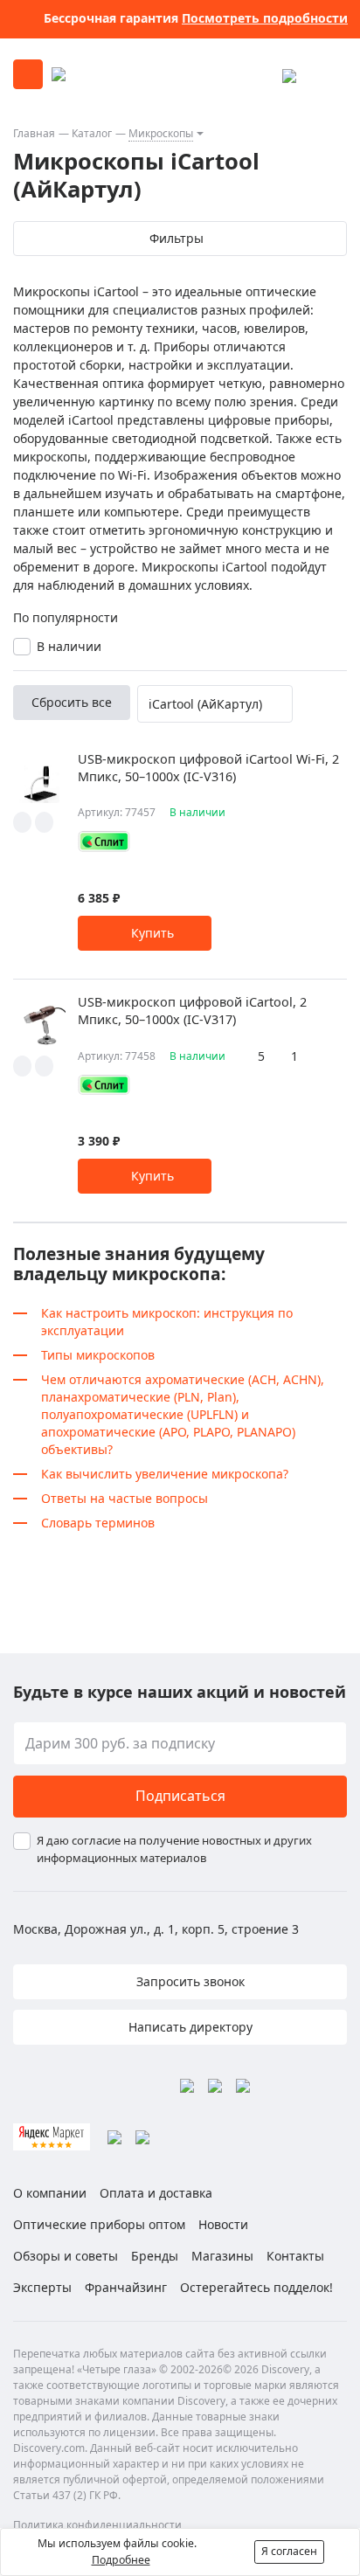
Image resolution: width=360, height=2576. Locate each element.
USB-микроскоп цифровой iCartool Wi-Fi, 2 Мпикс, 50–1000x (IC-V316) (208, 768)
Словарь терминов (98, 1523)
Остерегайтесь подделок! (256, 2287)
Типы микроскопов (98, 1355)
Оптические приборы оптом (99, 2224)
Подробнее (121, 2560)
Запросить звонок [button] (189, 1981)
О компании (50, 2193)
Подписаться (180, 1796)
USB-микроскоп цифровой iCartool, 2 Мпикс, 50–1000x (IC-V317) (192, 1011)
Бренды (155, 2256)
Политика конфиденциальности (97, 2525)
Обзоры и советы (66, 2256)
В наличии (69, 646)
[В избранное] (22, 822)
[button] (145, 933)
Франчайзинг (126, 2287)
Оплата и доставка (156, 2193)
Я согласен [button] (289, 2551)
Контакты (295, 2256)
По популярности (66, 617)
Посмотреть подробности (265, 18)
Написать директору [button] (189, 2027)
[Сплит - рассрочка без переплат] (104, 841)
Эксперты (42, 2287)
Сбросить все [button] (72, 702)
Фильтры (177, 238)
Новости (223, 2224)
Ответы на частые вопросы (125, 1498)
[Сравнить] (44, 822)
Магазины (222, 2256)
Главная (34, 133)
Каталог (92, 133)
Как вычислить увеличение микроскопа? (165, 1474)
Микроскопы (161, 133)
